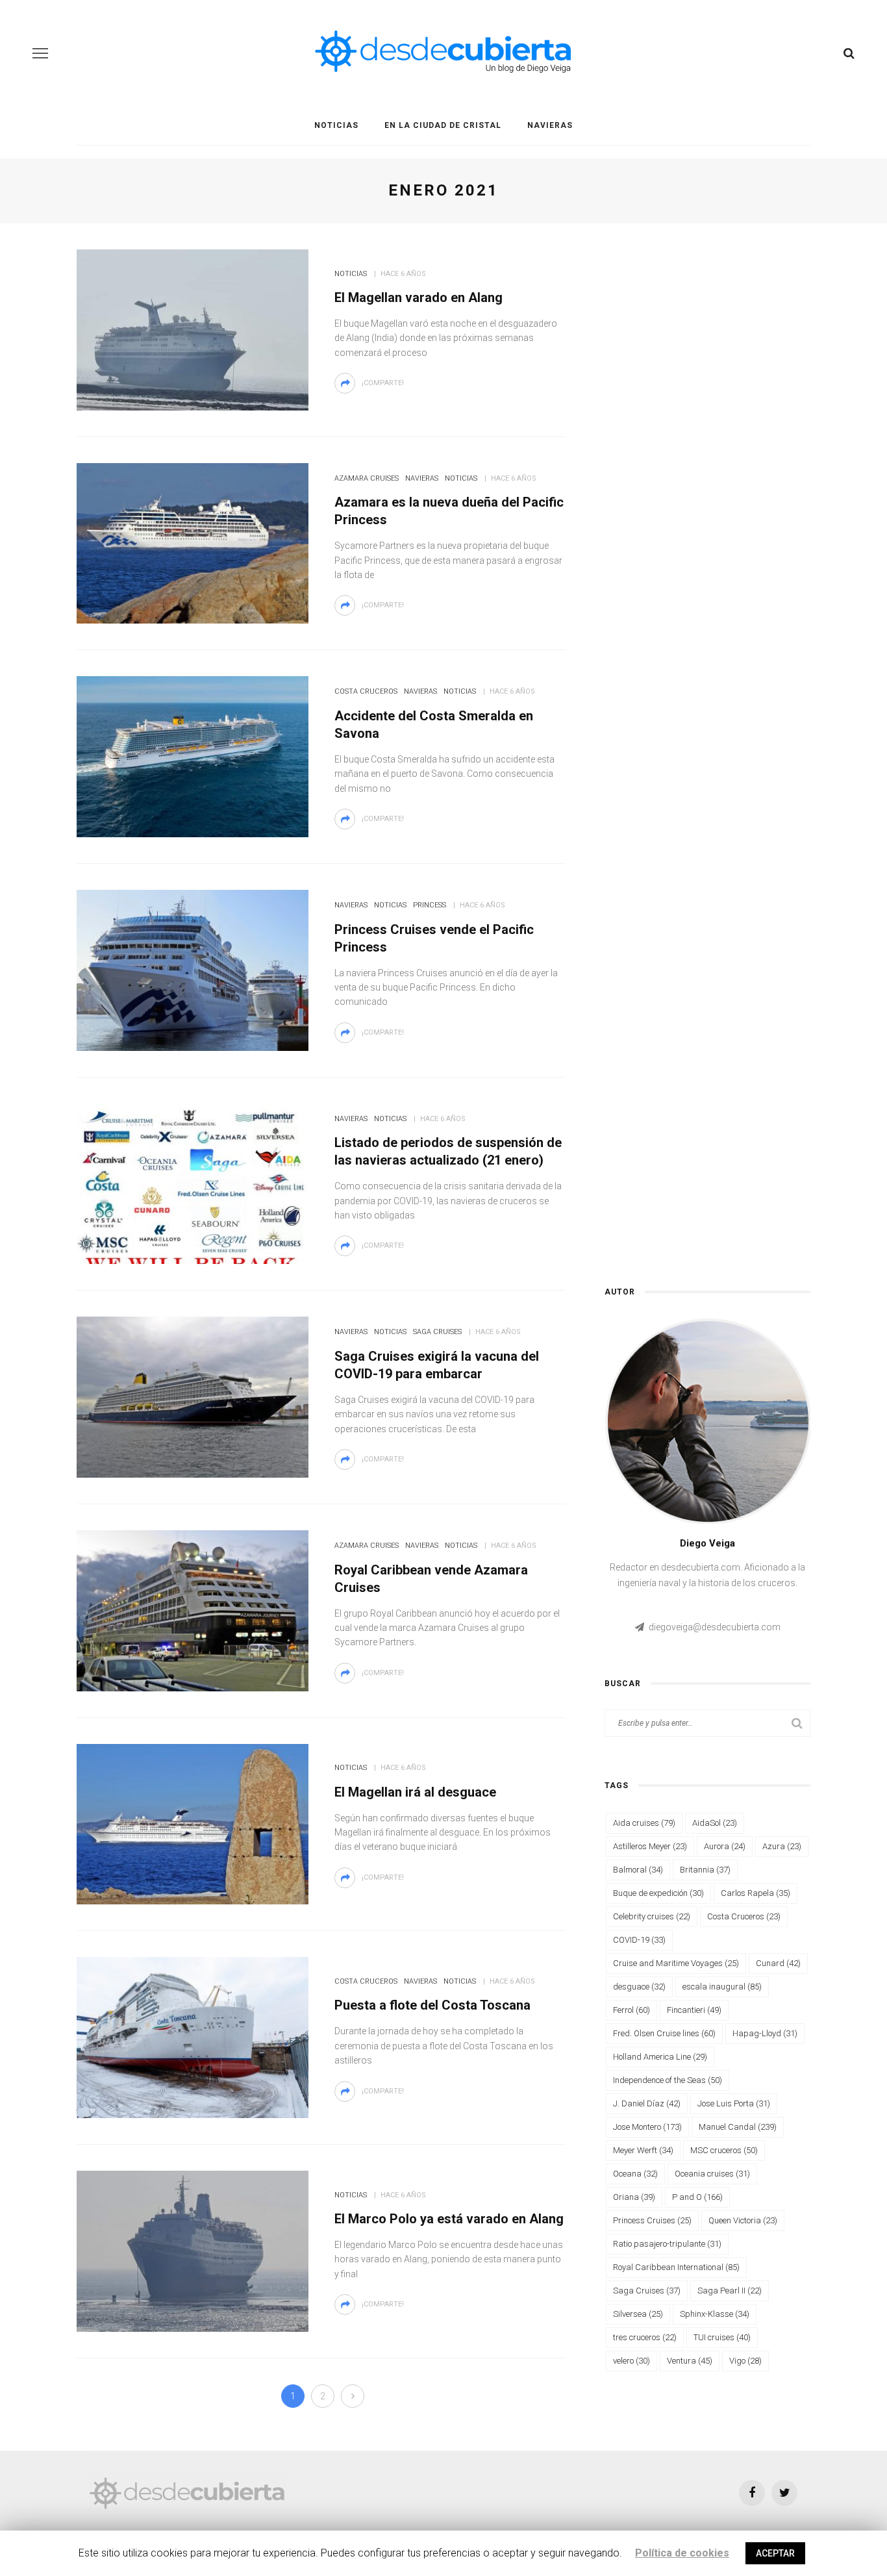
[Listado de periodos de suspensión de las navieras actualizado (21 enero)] (193, 1182)
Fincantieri (694, 2010)
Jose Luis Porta (734, 2103)
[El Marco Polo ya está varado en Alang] (193, 2250)
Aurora (725, 1846)
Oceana (635, 2174)
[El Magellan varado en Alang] (193, 329)
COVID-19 (639, 1940)
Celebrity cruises (652, 1916)
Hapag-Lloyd (765, 2033)
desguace (639, 1987)
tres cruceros (645, 2337)
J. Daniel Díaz (647, 2103)
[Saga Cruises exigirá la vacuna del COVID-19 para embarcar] (193, 1396)
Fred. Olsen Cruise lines (664, 2033)
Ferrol (631, 2010)
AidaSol (715, 1823)
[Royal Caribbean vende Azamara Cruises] (193, 1610)
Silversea (638, 2314)
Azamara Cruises (367, 478)
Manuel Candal (738, 2127)
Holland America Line (660, 2057)
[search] (849, 53)
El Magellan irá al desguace (415, 1792)
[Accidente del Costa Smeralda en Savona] (193, 756)
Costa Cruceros (366, 691)
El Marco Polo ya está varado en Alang (449, 2219)
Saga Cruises (437, 1332)
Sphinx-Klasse (715, 2314)
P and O (697, 2197)
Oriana (634, 2197)
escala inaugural (722, 1987)
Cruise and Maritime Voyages (676, 1963)
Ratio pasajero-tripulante (667, 2244)
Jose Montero (647, 2127)
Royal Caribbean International (676, 2267)
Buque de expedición (658, 1893)
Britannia (705, 1870)
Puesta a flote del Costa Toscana (432, 2005)
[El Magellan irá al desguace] (193, 1823)
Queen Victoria (743, 2220)
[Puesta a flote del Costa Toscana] (193, 2037)
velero (631, 2361)
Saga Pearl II (730, 2291)
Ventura (690, 2361)
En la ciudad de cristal (443, 125)
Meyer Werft (643, 2150)
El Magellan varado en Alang (419, 297)
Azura (782, 1846)
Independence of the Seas (668, 2080)
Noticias (336, 125)
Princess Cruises (652, 2220)
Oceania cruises (712, 2174)
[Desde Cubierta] (187, 2492)
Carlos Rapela (756, 1893)
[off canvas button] (40, 53)
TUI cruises (722, 2337)
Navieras (550, 125)
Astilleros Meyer (650, 1846)
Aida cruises (644, 1823)
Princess (430, 905)
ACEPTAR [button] (775, 2553)
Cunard (778, 1963)
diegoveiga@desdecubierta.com (715, 1627)
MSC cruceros (724, 2150)
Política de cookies (682, 2553)
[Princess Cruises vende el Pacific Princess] (193, 969)
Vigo (745, 2361)
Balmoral (638, 1870)
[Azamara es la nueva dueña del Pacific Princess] (193, 542)
